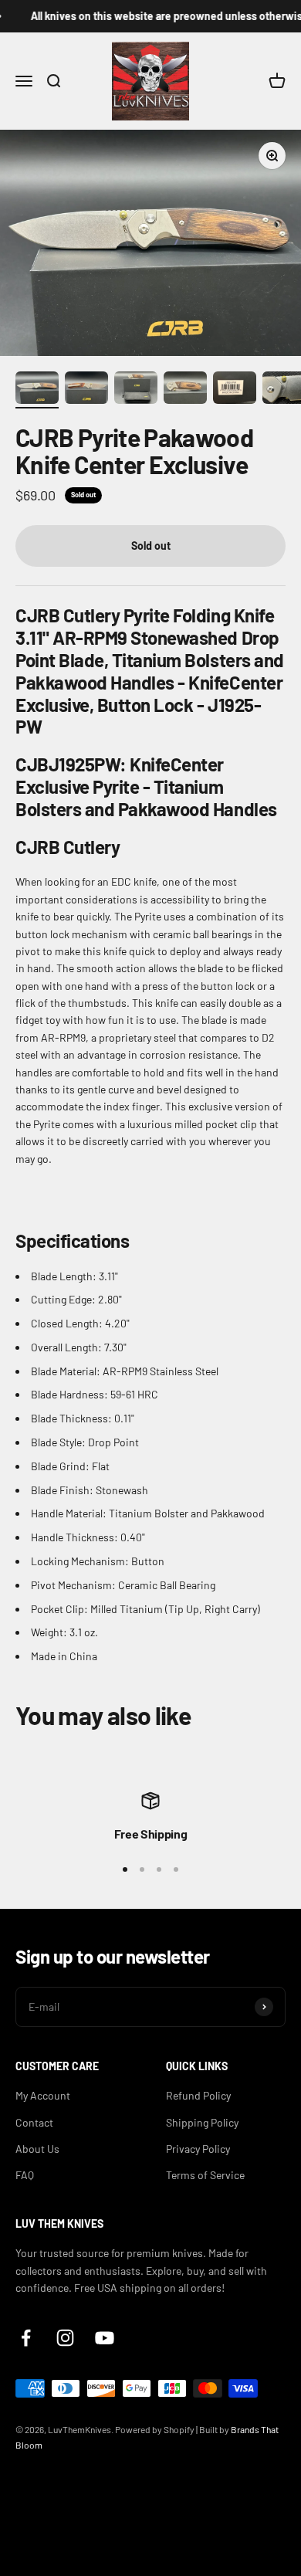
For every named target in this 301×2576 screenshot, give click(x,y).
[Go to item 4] (185, 390)
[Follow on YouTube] (105, 2338)
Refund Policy (198, 2095)
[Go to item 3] (136, 390)
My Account (43, 2095)
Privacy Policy (198, 2149)
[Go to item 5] (235, 390)
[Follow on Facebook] (26, 2338)
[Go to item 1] (37, 390)
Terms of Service (205, 2175)
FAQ (25, 2175)
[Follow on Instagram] (65, 2338)
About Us (37, 2149)
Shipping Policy (202, 2122)
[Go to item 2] (86, 390)
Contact (34, 2122)
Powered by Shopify (155, 2429)
